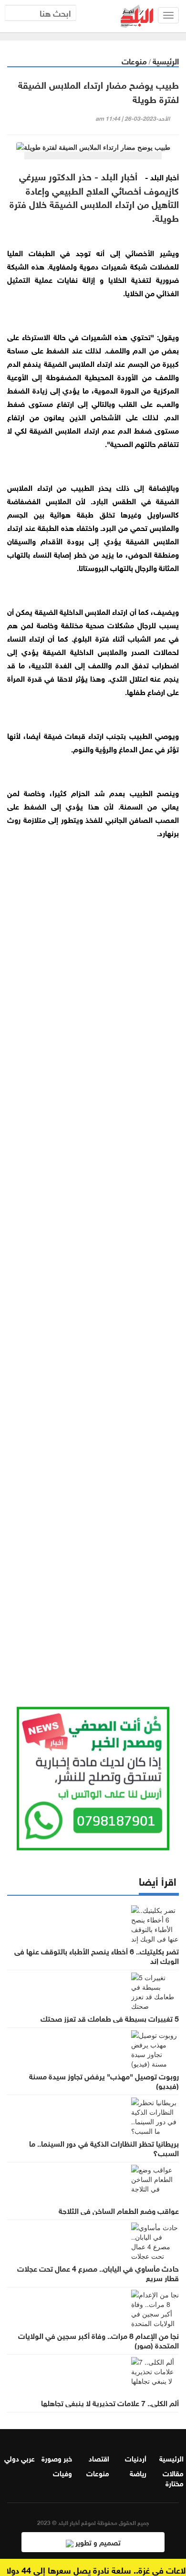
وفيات (62, 2472)
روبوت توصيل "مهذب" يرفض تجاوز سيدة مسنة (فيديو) (104, 2080)
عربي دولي (20, 2458)
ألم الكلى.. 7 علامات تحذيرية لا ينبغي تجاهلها (110, 2402)
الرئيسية (166, 60)
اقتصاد (99, 2458)
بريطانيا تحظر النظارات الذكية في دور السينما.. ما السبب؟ (104, 2148)
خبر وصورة (57, 2458)
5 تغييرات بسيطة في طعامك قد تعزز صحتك (110, 2018)
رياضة (138, 2472)
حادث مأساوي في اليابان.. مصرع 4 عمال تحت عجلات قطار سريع (98, 2273)
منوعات (134, 60)
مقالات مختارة (173, 2477)
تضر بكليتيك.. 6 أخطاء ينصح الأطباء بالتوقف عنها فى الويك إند (97, 1955)
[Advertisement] (93, 1272)
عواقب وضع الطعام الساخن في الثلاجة (119, 2210)
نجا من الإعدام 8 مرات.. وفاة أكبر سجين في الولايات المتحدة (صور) (98, 2340)
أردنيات (136, 2458)
